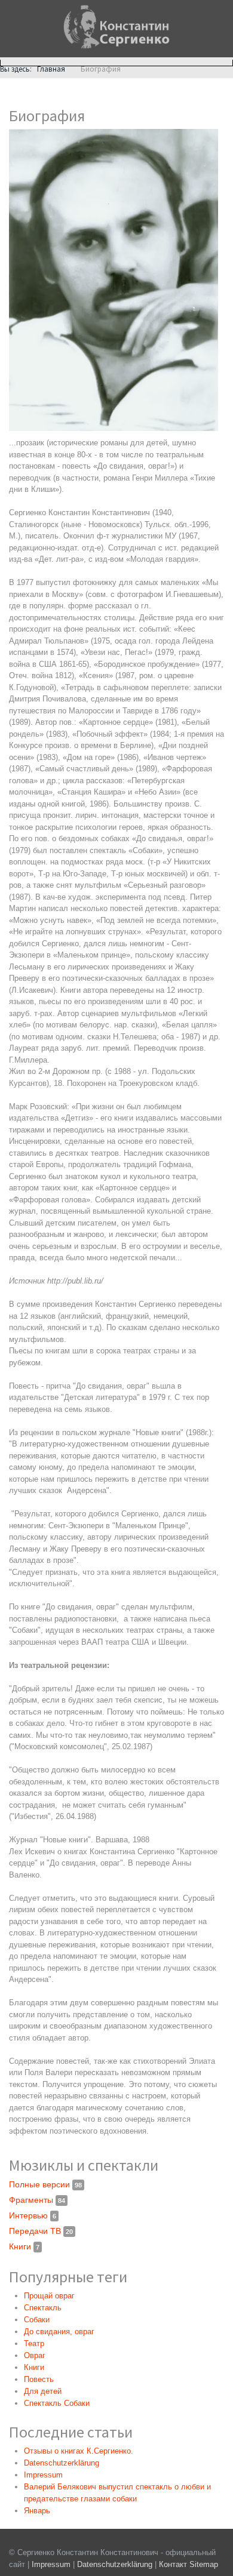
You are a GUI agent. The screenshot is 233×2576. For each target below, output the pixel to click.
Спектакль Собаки (57, 2403)
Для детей (43, 2391)
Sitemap (204, 2564)
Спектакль (43, 2308)
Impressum (51, 2564)
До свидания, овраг (59, 2332)
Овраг (35, 2355)
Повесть (39, 2379)
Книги (24, 2246)
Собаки (37, 2320)
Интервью (33, 2215)
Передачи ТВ (41, 2231)
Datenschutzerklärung (116, 2564)
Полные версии (45, 2184)
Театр (34, 2343)
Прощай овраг (49, 2296)
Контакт (173, 2564)
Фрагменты (37, 2200)
